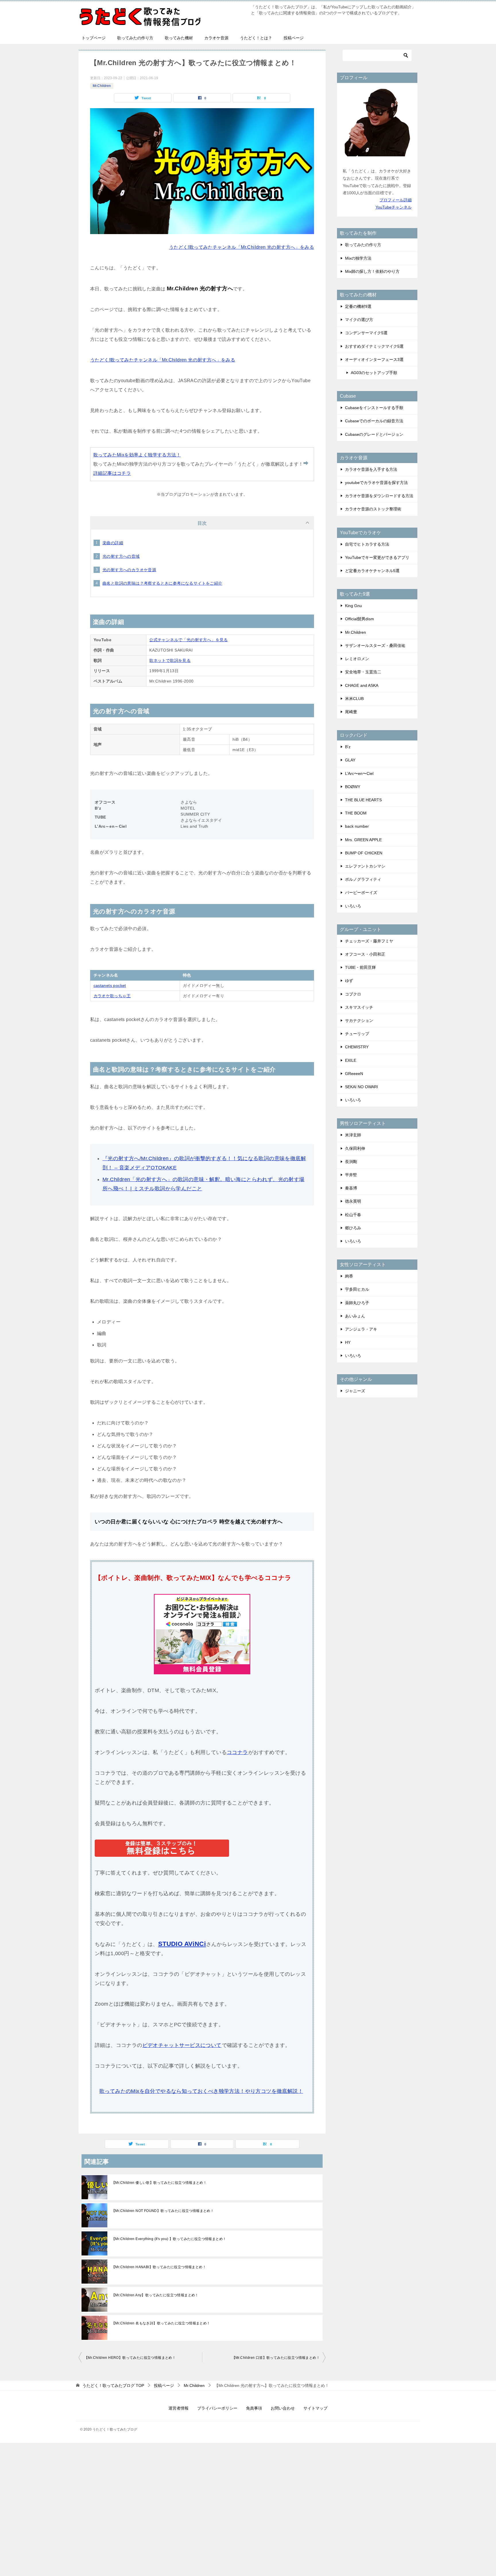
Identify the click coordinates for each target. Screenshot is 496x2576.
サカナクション (359, 1020)
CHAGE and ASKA (362, 685)
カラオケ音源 (216, 38)
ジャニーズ (355, 1391)
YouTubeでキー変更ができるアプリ (377, 557)
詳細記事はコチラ (112, 473)
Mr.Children (102, 86)
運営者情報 (179, 2408)
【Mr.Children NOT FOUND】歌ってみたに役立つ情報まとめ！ (163, 2211)
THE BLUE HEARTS (363, 800)
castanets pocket (110, 985)
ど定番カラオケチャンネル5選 (372, 571)
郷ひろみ (353, 1228)
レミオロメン (357, 659)
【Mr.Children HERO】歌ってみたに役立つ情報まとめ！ (130, 2358)
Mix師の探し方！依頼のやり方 (372, 271)
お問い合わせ (283, 2408)
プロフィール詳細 (396, 200)
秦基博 (351, 1188)
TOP (113, 2386)
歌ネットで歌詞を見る (170, 660)
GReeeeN (354, 1074)
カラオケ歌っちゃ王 (112, 996)
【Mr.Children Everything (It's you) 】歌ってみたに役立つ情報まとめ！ (169, 2239)
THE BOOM (356, 813)
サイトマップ (315, 2408)
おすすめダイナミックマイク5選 (374, 346)
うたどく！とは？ (256, 38)
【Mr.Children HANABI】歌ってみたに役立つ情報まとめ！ (159, 2267)
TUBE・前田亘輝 (360, 967)
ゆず (349, 981)
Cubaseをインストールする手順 (374, 408)
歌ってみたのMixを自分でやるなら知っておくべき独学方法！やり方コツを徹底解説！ (201, 2091)
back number (357, 826)
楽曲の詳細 (113, 543)
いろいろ (353, 906)
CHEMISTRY (357, 1047)
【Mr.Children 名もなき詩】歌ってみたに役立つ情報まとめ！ (161, 2323)
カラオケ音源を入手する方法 (371, 469)
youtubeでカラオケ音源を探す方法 (376, 483)
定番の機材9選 (358, 306)
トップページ (94, 38)
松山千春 (353, 1215)
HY (348, 1342)
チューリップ (357, 1034)
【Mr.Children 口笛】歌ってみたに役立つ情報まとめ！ (276, 2358)
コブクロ (353, 994)
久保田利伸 (355, 1148)
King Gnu (353, 606)
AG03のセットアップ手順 (374, 373)
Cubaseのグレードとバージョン (374, 434)
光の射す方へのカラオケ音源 (129, 570)
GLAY (350, 760)
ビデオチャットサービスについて (182, 2045)
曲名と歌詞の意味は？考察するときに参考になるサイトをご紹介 (162, 583)
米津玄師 (353, 1135)
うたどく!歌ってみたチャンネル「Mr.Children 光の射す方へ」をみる (242, 247)
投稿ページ (294, 38)
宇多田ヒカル (357, 1289)
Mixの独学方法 (358, 258)
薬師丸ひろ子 (357, 1303)
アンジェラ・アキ (361, 1329)
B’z (348, 747)
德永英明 (353, 1201)
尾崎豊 (351, 712)
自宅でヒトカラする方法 (367, 544)
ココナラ (237, 1752)
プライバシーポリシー (217, 2408)
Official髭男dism (360, 619)
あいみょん (355, 1316)
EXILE (351, 1060)
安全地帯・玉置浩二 (363, 672)
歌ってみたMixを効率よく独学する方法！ (137, 455)
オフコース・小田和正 (365, 954)
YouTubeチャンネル (394, 207)
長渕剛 (351, 1162)
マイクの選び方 (359, 320)
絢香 (349, 1276)
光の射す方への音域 (121, 556)
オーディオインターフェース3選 (374, 359)
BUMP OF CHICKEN (364, 853)
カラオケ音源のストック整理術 (373, 509)
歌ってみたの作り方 (135, 38)
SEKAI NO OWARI (362, 1087)
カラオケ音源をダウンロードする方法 (379, 496)
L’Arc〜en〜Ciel (359, 773)
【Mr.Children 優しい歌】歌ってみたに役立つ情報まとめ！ (159, 2183)
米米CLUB (354, 699)
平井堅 (351, 1175)
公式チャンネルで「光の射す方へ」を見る (189, 640)
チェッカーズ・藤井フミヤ (369, 941)
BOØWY (353, 787)
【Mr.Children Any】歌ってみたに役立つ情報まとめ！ (155, 2295)
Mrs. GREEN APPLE (363, 840)
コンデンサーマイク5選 (366, 333)
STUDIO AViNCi (182, 1944)
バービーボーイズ (361, 893)
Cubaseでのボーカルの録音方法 (374, 421)
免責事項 (254, 2408)
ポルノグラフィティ (363, 879)
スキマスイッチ (359, 1007)
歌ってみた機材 (179, 38)
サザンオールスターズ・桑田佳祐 (375, 646)
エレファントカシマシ (365, 866)
